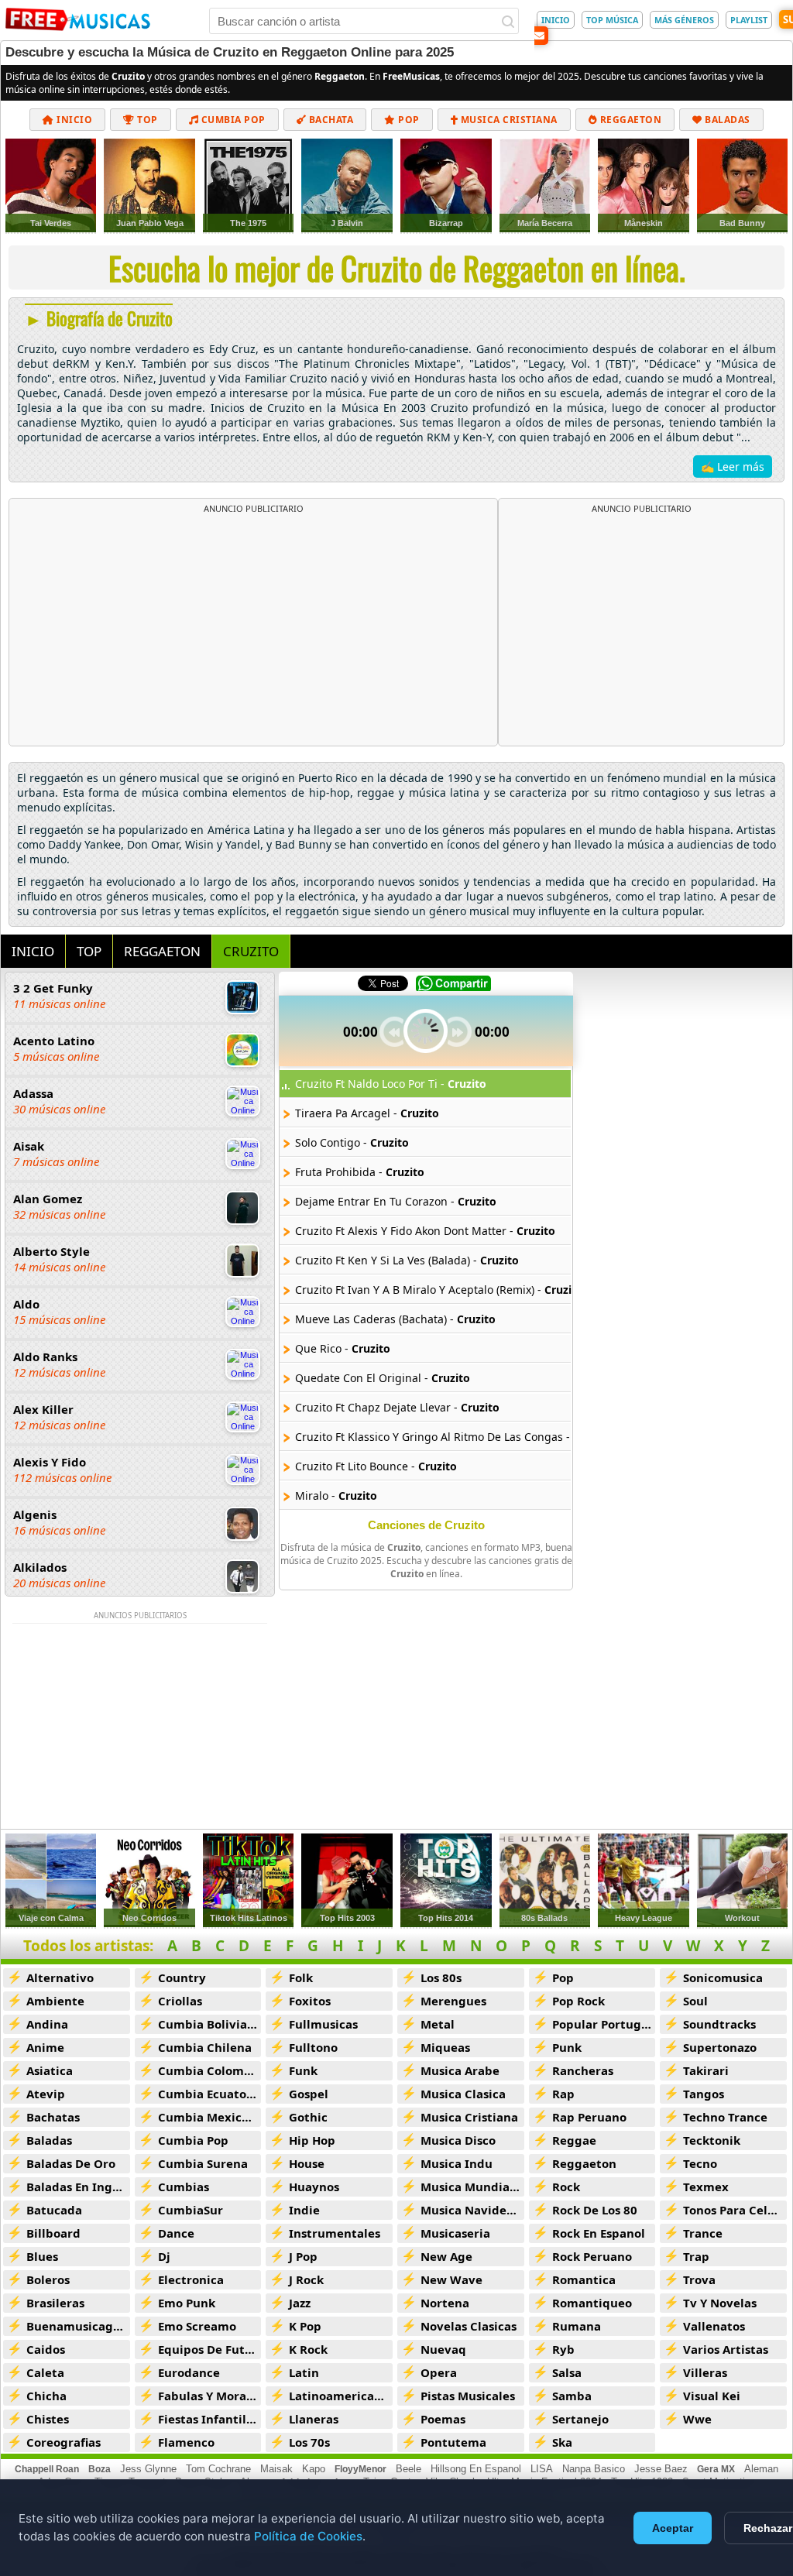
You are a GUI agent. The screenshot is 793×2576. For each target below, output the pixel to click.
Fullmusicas (323, 2024)
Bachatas (53, 2117)
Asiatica (50, 2070)
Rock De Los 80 (595, 2210)
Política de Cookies (308, 2536)
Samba (572, 2396)
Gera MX (716, 2469)
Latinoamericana (339, 2396)
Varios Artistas (726, 2349)
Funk (303, 2070)
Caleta (45, 2372)
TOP (89, 951)
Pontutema (453, 2442)
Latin (304, 2372)
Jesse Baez (661, 2469)
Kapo (314, 2469)
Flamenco (186, 2442)
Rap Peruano (589, 2117)
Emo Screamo (197, 2326)
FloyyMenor (360, 2469)
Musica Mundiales (472, 2187)
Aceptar (673, 2528)
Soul (695, 2001)
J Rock (306, 2279)
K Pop (305, 2326)
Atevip (46, 2094)
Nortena (445, 2303)
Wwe (697, 2419)
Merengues (453, 2001)
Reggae (574, 2140)
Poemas (443, 2419)
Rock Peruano (592, 2256)
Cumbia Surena (203, 2163)
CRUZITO (251, 951)
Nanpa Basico (594, 2469)
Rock (566, 2187)
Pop (408, 120)
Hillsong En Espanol (476, 2469)
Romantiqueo (592, 2303)
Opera (439, 2372)
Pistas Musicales (468, 2396)
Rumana (577, 2326)
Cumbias (184, 2187)
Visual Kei (712, 2396)
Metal (438, 2024)
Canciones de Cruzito (426, 1525)
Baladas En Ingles (77, 2187)
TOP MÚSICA (612, 20)
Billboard (53, 2233)
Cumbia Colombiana (210, 2070)
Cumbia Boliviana (210, 2024)
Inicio (74, 120)
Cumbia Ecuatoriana (210, 2094)
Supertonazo (720, 2047)
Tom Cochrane (218, 2469)
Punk (567, 2047)
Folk (301, 1977)
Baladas (726, 120)
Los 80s (441, 1977)
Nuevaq (443, 2349)
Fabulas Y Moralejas (210, 2396)
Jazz (300, 2303)
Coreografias (64, 2442)
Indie (304, 2210)
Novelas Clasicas (469, 2326)
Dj (164, 2256)
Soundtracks (719, 2024)
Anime (45, 2047)
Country (182, 1977)
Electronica (191, 2279)
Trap (696, 2256)
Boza (100, 2469)
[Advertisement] (253, 630)
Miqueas (445, 2047)
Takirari (706, 2070)
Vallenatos (714, 2326)
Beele (409, 2469)
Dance (176, 2233)
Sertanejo (580, 2419)
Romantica (584, 2279)
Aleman (761, 2469)
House (307, 2163)
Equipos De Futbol (210, 2349)
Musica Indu (457, 2163)
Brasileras (55, 2303)
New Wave (451, 2279)
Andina (47, 2024)
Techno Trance (725, 2117)
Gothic (308, 2117)
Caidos (46, 2349)
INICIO (556, 20)
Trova (699, 2279)
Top (146, 120)
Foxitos (310, 2001)
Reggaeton (629, 120)
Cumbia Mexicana (210, 2117)
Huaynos (314, 2187)
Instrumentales (335, 2233)
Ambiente (55, 2001)
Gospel (309, 2094)
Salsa (567, 2372)
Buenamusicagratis (78, 2326)
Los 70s (309, 2442)
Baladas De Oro (71, 2163)
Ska (562, 2442)
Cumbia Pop (232, 120)
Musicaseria (455, 2233)
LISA (542, 2469)
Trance (703, 2233)
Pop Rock (578, 2001)
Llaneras (314, 2419)
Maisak (276, 2469)
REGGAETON (162, 951)
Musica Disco (458, 2140)
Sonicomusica (723, 1977)
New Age (446, 2256)
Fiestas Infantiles (208, 2419)
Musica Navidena (471, 2210)
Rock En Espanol (599, 2233)
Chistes (48, 2419)
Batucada (54, 2210)
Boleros (48, 2279)
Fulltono (313, 2047)
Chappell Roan (47, 2469)
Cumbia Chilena (205, 2047)
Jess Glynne (148, 2469)
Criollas (180, 2001)
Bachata (330, 120)
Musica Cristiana (508, 120)
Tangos (704, 2094)
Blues (42, 2256)
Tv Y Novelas (720, 2303)
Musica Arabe (460, 2070)
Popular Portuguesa (604, 2024)
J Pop (303, 2256)
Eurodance (189, 2372)
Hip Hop (312, 2140)
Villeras (705, 2372)
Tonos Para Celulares (735, 2210)
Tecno (700, 2163)
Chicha (46, 2396)
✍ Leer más (733, 466)
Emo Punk (187, 2303)
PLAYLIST (749, 20)
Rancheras (583, 2070)
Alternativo (60, 1977)
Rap (563, 2094)
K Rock (308, 2349)
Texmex (706, 2187)
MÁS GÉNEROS (684, 20)
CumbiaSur (191, 2210)
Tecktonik (712, 2140)
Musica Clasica (463, 2094)
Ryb (563, 2349)
